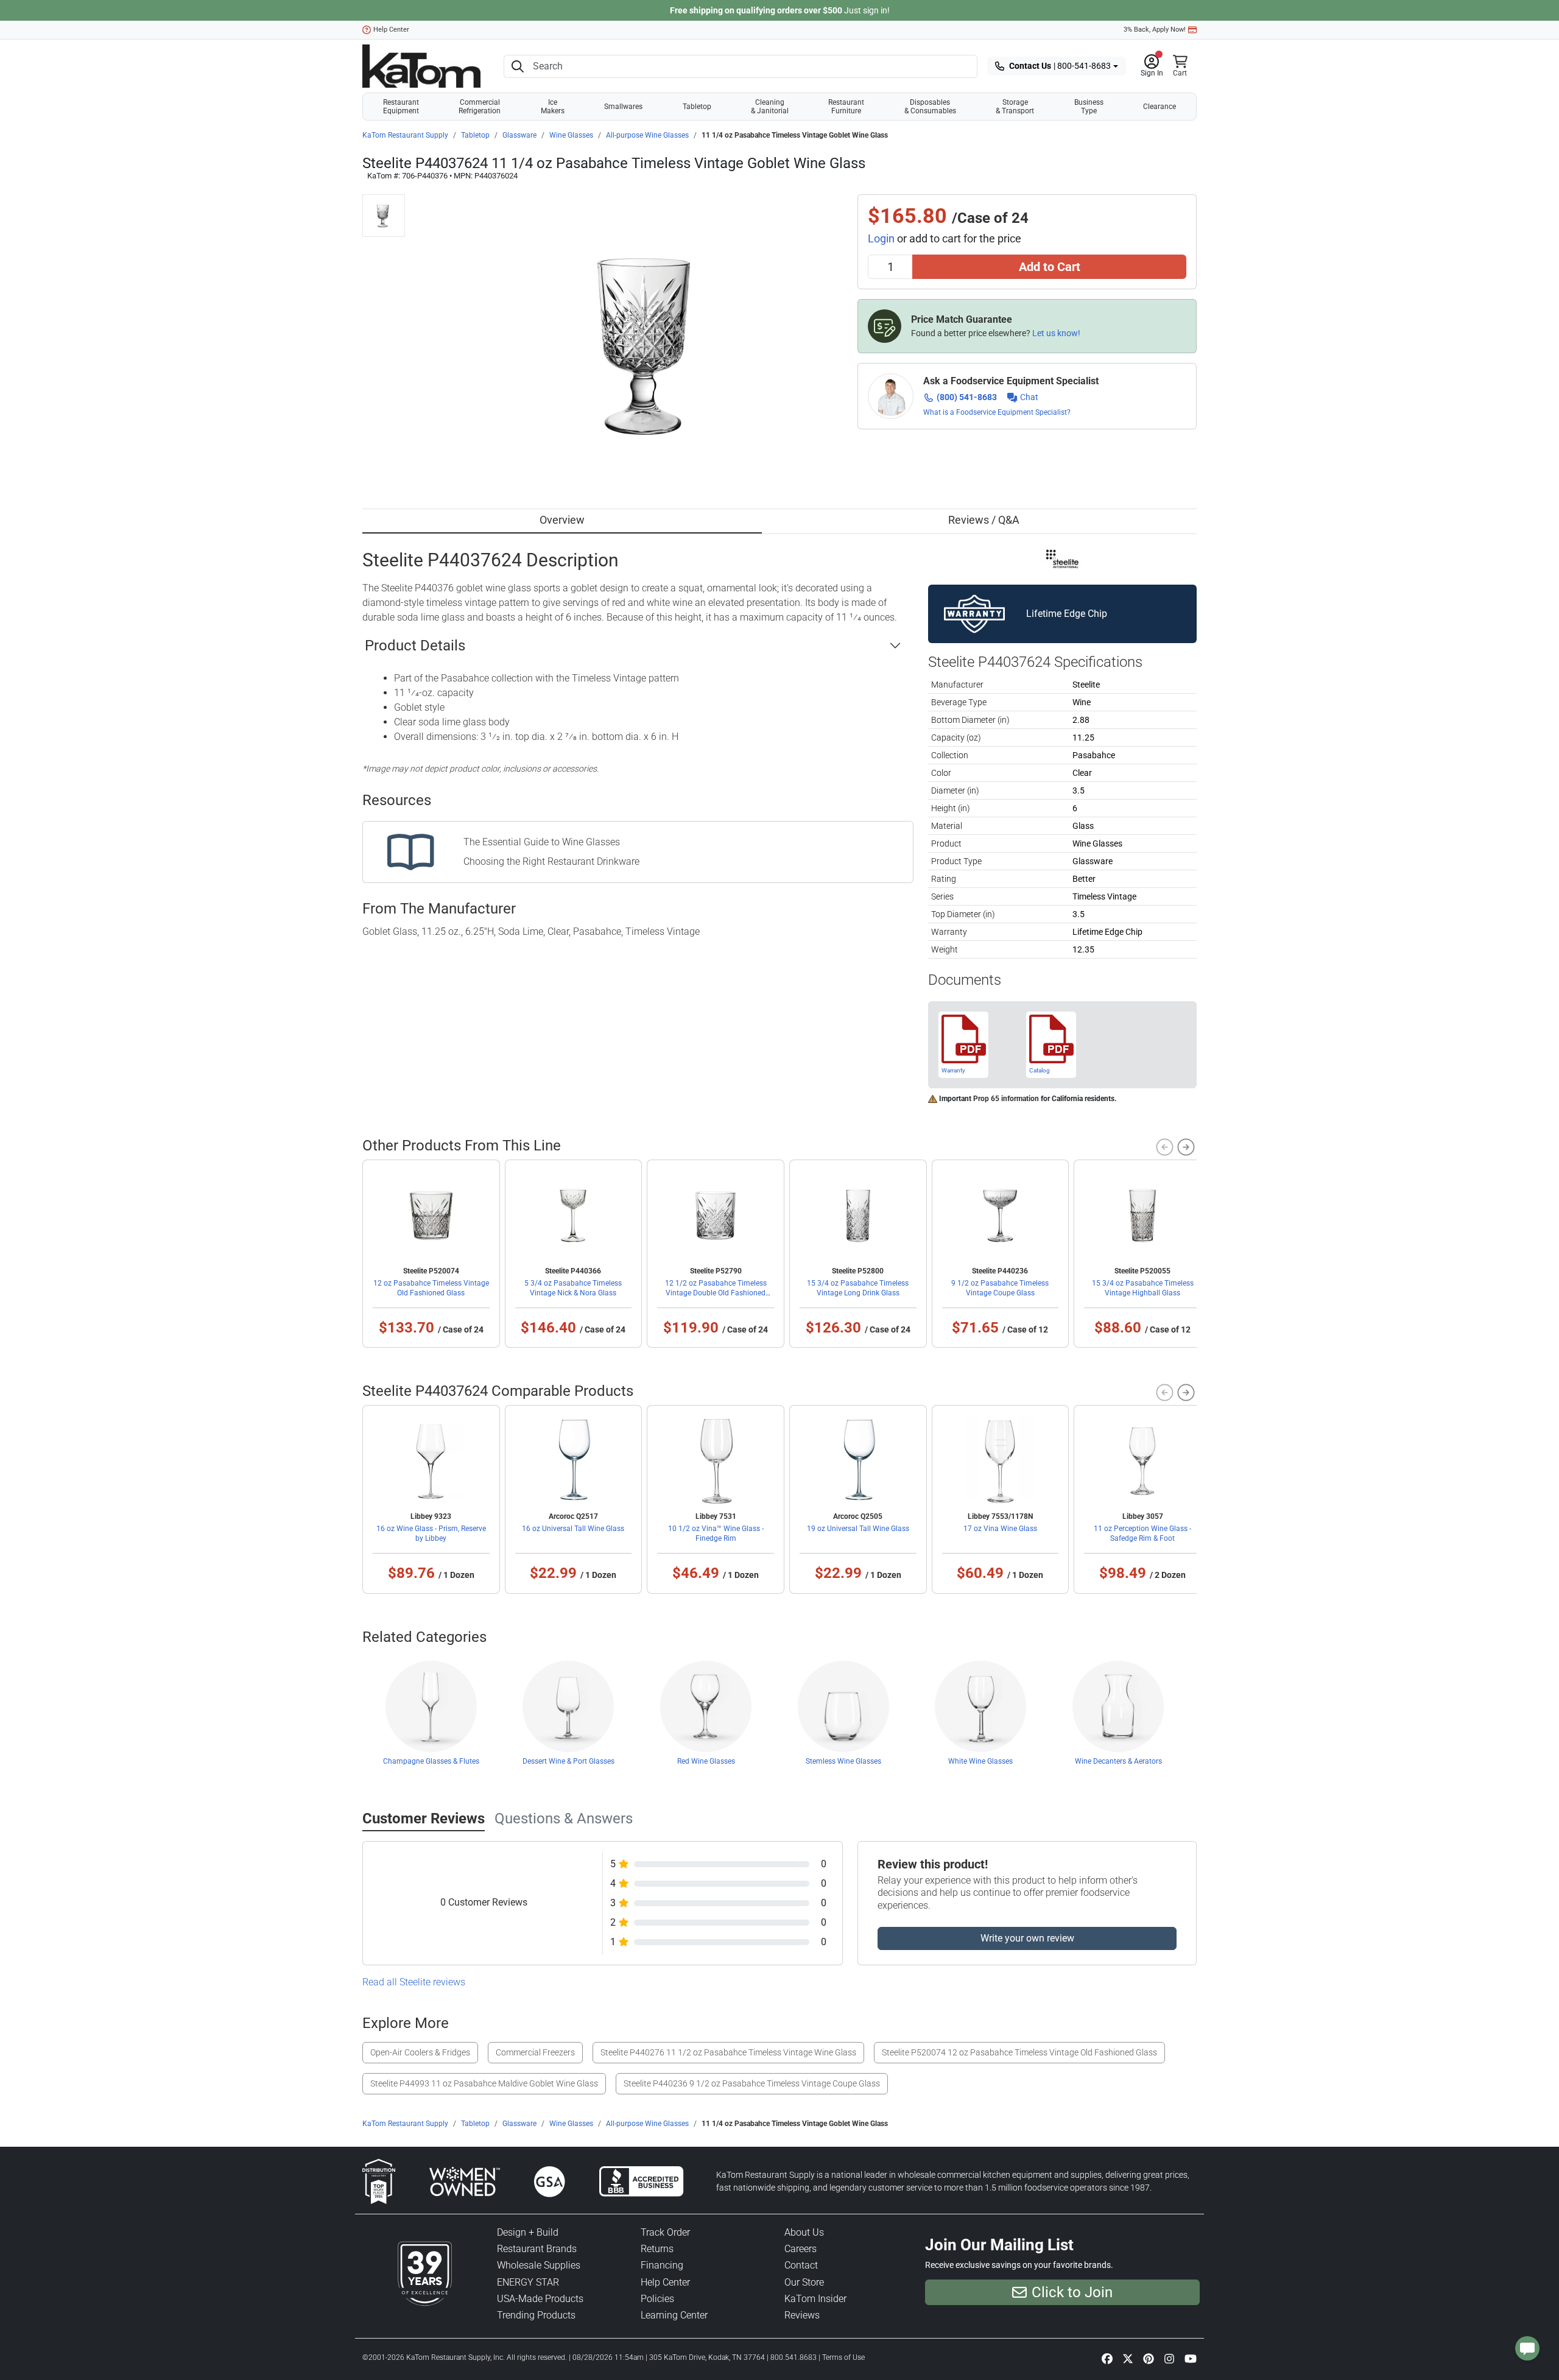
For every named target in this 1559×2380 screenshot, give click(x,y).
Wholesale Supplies (539, 2265)
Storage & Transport (1015, 107)
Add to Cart (1050, 267)
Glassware (519, 135)
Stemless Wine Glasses (843, 1761)
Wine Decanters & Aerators (1118, 1761)
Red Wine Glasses (706, 1761)
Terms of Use (843, 2357)
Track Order (665, 2232)
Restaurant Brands (537, 2249)
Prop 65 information (1006, 1099)
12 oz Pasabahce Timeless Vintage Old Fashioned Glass (431, 1288)
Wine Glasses (571, 135)
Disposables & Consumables (930, 107)
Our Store (804, 2282)
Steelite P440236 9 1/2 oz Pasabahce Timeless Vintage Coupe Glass (752, 2083)
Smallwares (623, 107)
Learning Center (674, 2315)
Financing (662, 2265)
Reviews (802, 2315)
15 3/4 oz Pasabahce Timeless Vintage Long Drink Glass (858, 1288)
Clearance (1160, 107)
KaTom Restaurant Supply (405, 135)
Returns (657, 2249)
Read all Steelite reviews (414, 1982)
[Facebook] (1107, 2358)
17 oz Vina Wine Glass (1000, 1529)
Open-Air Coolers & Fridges (420, 2052)
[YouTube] (1191, 2358)
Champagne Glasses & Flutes (431, 1761)
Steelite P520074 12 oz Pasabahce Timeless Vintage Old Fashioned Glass (1019, 2052)
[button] (1152, 66)
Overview (562, 520)
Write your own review (1027, 1938)
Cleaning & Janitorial (770, 107)
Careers (801, 2249)
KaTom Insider (815, 2299)
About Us (804, 2232)
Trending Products (536, 2315)
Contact (801, 2265)
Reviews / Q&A (984, 520)
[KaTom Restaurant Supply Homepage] (421, 66)
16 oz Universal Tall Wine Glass (573, 1529)
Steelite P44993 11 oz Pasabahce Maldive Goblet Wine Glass (484, 2083)
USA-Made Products (540, 2299)
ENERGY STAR (528, 2282)
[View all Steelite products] (1062, 558)
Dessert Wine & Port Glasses (568, 1761)
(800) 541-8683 (967, 397)
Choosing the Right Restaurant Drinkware (551, 861)
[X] (1128, 2358)
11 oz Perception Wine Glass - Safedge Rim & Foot (1142, 1533)
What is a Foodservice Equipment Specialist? (997, 412)
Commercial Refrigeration (480, 107)
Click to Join (1072, 2292)
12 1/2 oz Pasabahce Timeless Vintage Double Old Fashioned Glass (716, 1293)
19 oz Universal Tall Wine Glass (858, 1529)
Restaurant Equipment (401, 107)
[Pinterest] (1149, 2358)
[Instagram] (1169, 2358)
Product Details (415, 646)
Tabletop (697, 107)
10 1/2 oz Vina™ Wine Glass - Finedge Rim (716, 1533)
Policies (657, 2299)
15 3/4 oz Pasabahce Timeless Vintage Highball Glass (1143, 1288)
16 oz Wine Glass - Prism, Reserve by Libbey (431, 1533)
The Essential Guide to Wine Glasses (542, 842)
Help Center (391, 30)
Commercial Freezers (535, 2052)
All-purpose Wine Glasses (647, 135)
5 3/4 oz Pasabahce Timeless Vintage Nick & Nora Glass (573, 1288)
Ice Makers (553, 107)
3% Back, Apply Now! (1155, 30)
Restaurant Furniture (846, 107)
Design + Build (528, 2232)
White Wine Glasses (980, 1761)
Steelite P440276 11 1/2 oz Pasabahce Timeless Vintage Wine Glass (728, 2052)
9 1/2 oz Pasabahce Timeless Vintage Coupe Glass (1000, 1288)
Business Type (1089, 107)
